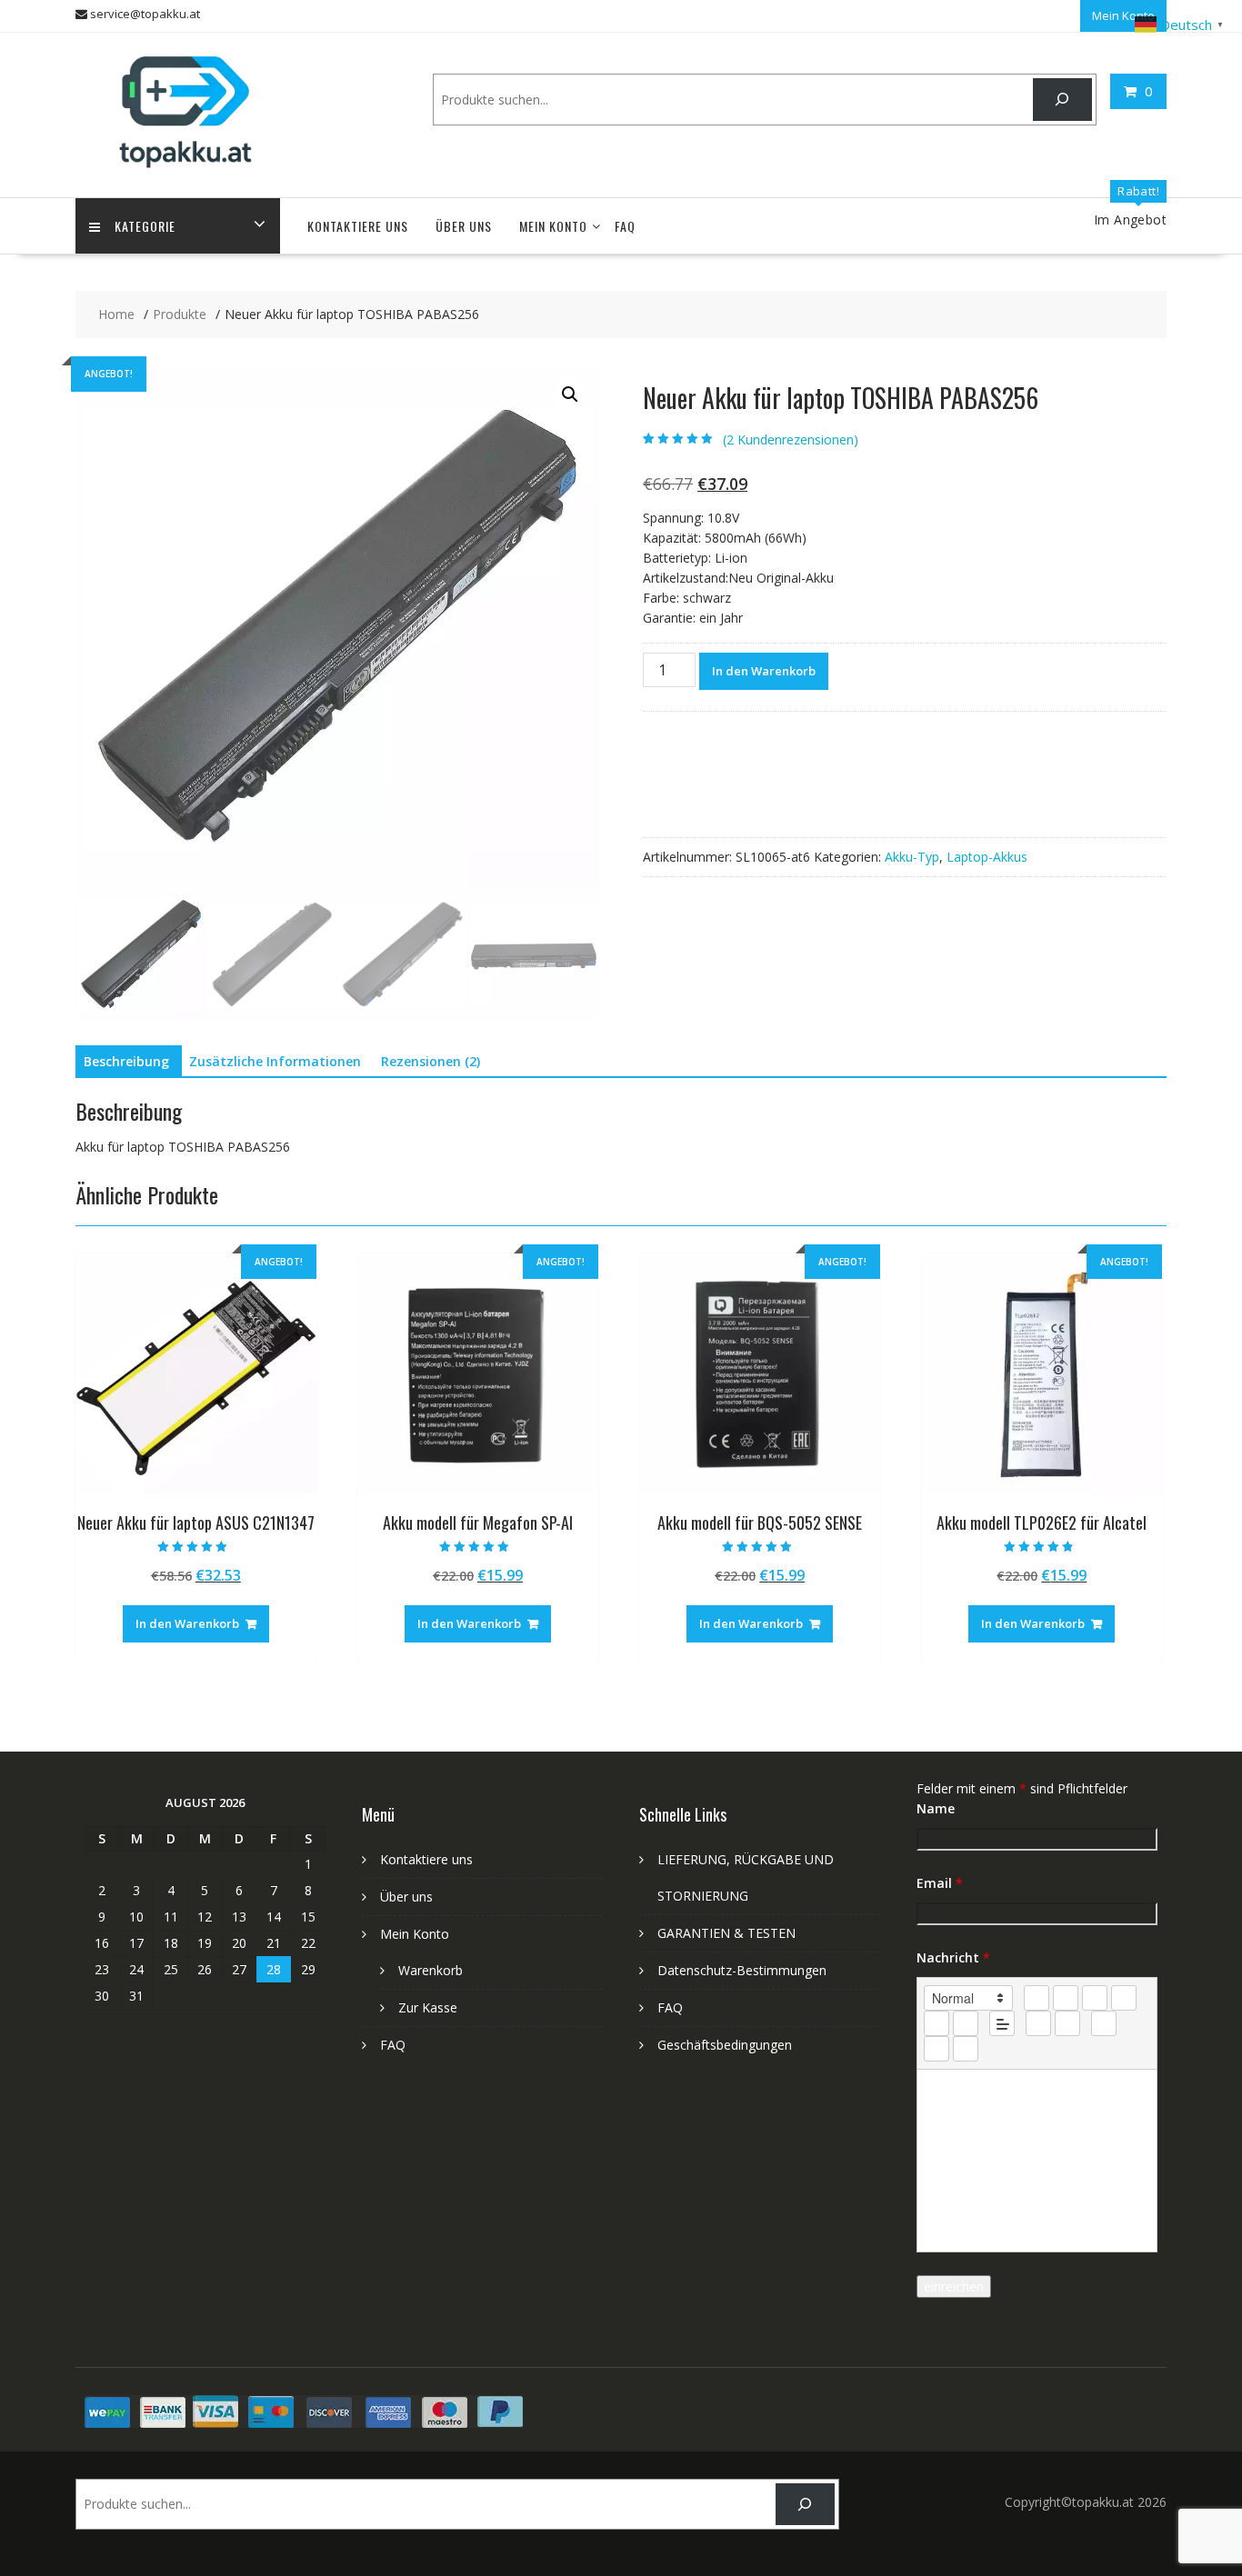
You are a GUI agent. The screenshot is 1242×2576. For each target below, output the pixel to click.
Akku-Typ (912, 857)
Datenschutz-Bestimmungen (742, 1970)
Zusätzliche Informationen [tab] (275, 1061)
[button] (570, 394)
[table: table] (1104, 2023)
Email (940, 1883)
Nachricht (953, 1957)
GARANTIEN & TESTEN (726, 1933)
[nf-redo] (966, 2049)
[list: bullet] (966, 2023)
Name (936, 1808)
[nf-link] (1038, 2023)
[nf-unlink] (1067, 2023)
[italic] (1066, 1998)
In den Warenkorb (764, 671)
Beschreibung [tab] (126, 1061)
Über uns (464, 226)
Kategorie (145, 226)
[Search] (1062, 100)
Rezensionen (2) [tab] (431, 1061)
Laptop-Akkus (987, 857)
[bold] (1037, 1998)
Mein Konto (1123, 15)
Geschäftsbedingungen (725, 2045)
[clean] (1124, 1998)
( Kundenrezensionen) (791, 439)
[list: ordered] (937, 2023)
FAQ (625, 226)
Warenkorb (431, 1970)
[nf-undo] (937, 2049)
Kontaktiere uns (358, 226)
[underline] (1095, 1998)
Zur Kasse (428, 2007)
